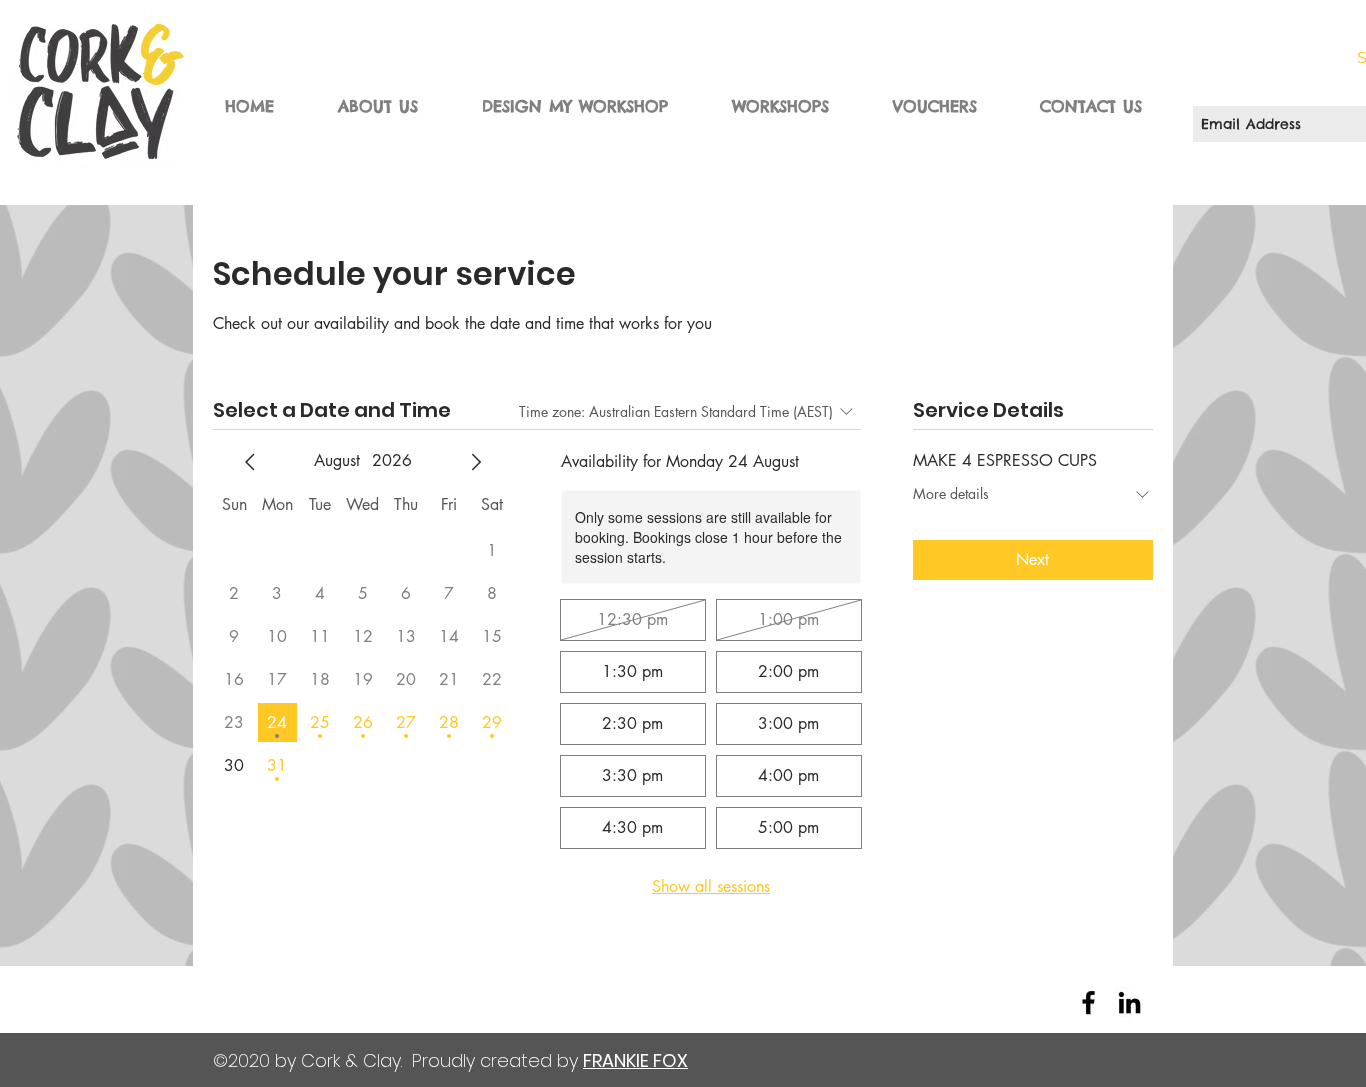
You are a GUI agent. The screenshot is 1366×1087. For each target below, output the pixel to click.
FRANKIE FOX (635, 1060)
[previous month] (250, 462)
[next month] (476, 462)
